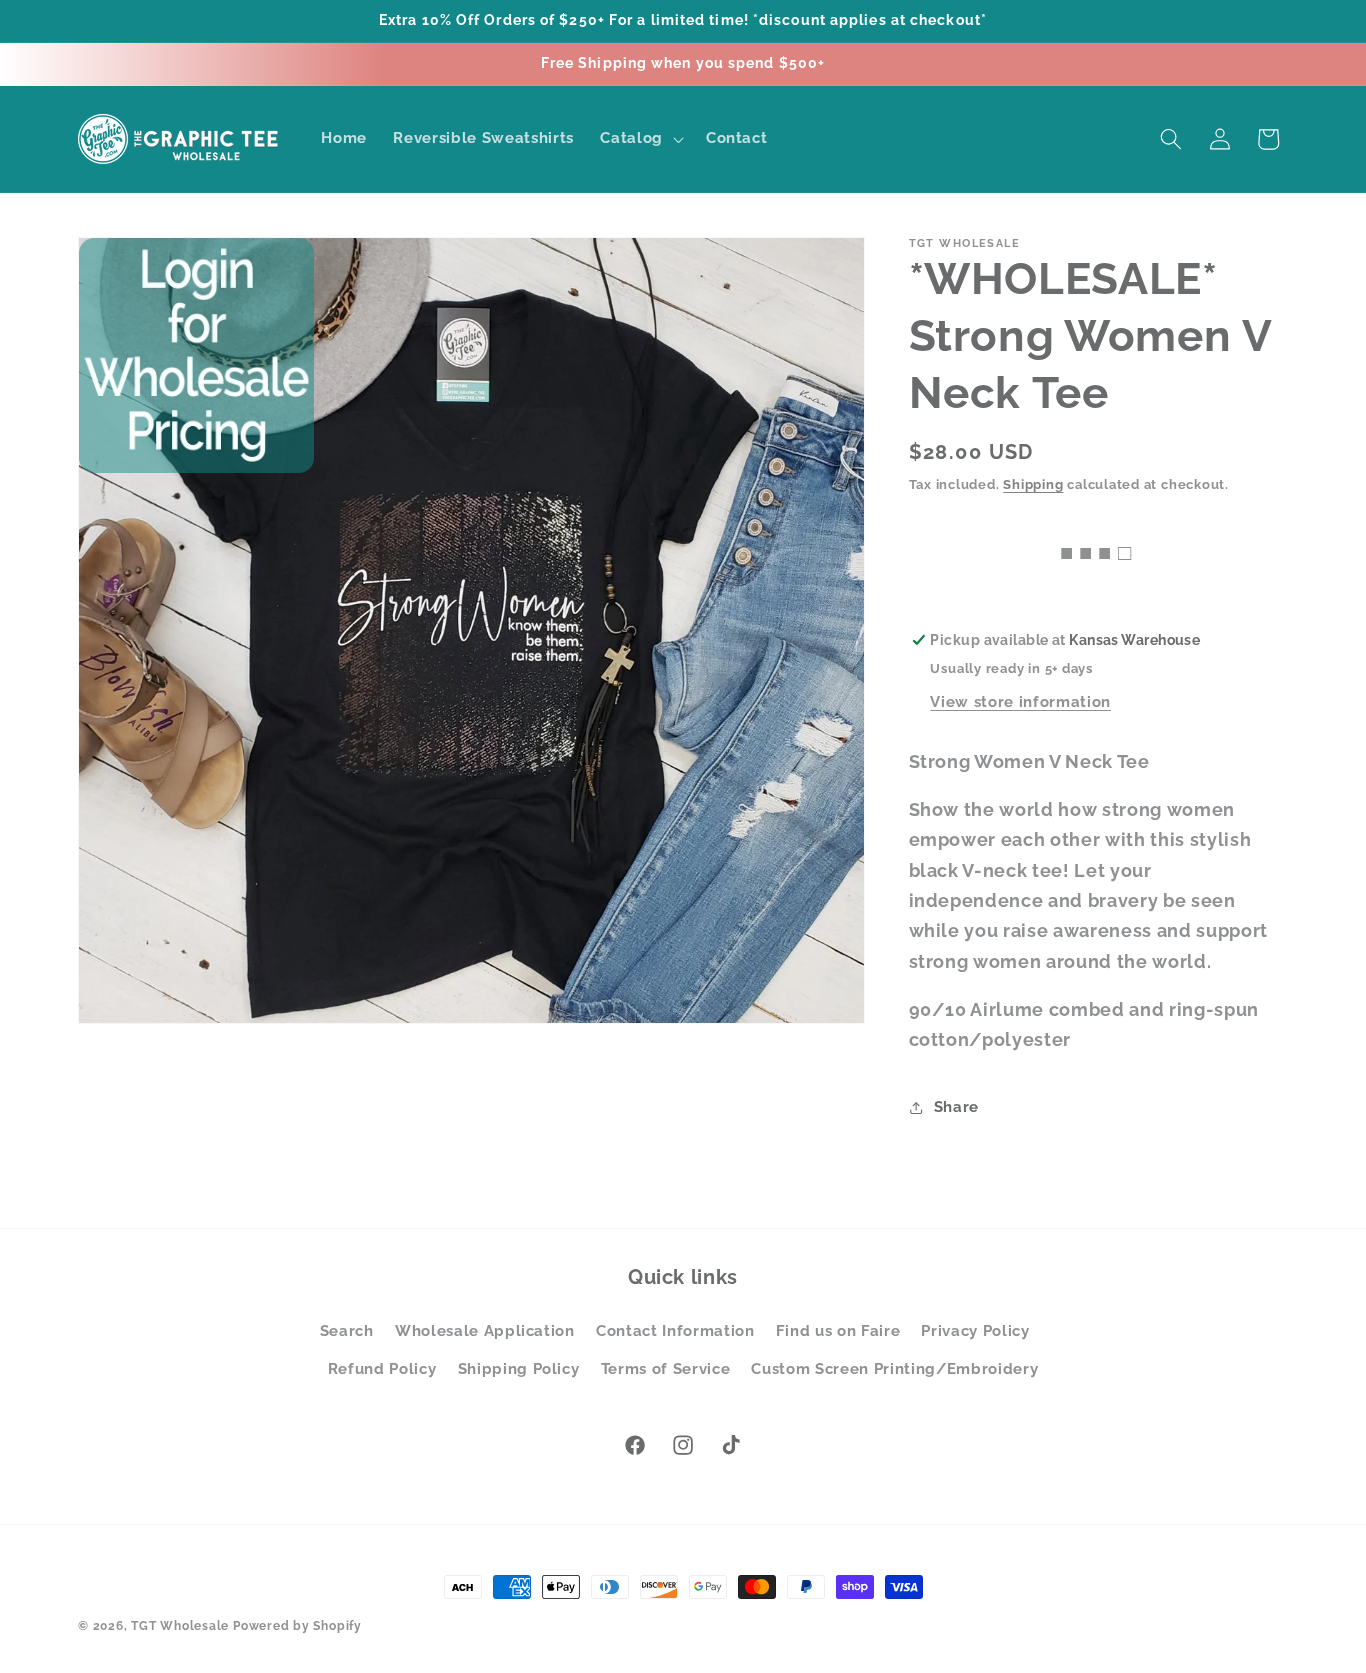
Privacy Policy (975, 1331)
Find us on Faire (838, 1331)
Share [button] (956, 1107)
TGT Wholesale (180, 1626)
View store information (1020, 702)
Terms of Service (666, 1369)
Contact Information (675, 1331)
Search (347, 1331)
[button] (640, 139)
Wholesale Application (485, 1331)
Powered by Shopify (297, 1626)
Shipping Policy (519, 1369)
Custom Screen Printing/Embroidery (894, 1369)
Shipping (1033, 484)
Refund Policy (382, 1369)
